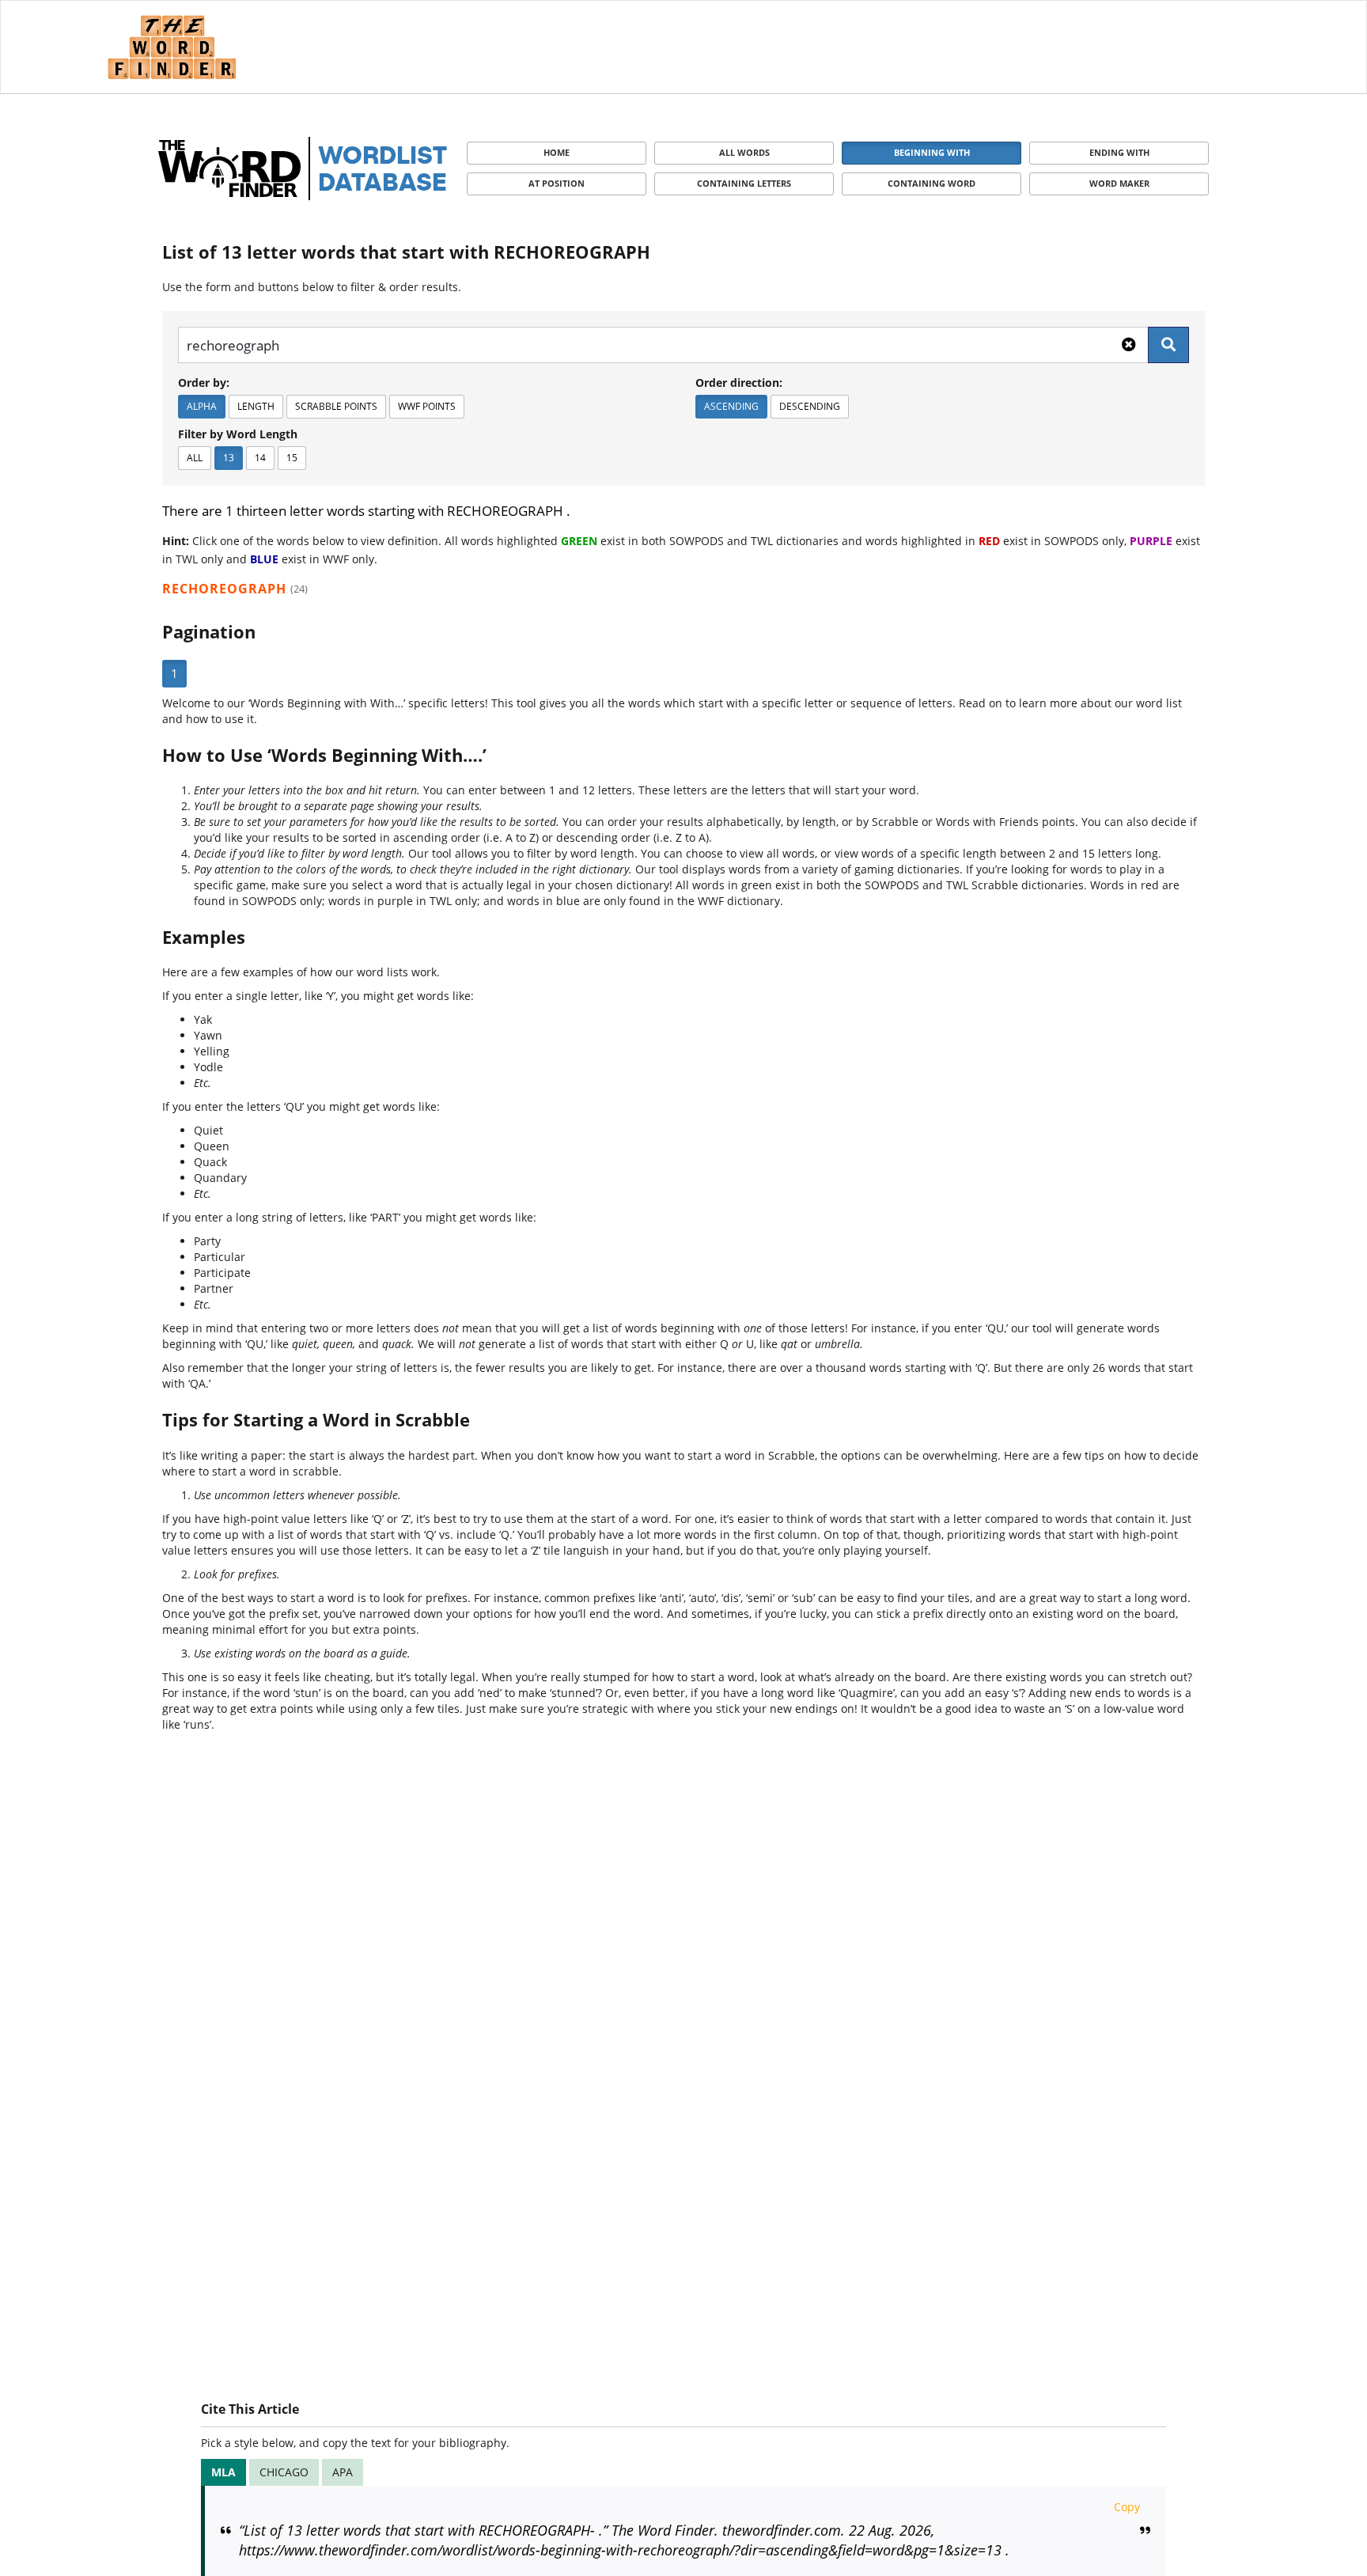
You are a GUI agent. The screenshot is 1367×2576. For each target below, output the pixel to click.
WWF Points (427, 406)
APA (343, 2472)
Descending (810, 406)
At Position (557, 183)
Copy (1127, 2507)
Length (256, 406)
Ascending (731, 406)
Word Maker (1119, 183)
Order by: (204, 383)
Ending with (1119, 152)
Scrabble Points (336, 406)
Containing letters (744, 183)
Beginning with (932, 152)
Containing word (932, 183)
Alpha (202, 406)
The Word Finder (172, 47)
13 (229, 458)
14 (260, 458)
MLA (223, 2472)
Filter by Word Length (238, 434)
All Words (744, 152)
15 (292, 458)
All (195, 458)
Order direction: (739, 383)
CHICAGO (284, 2472)
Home (557, 152)
